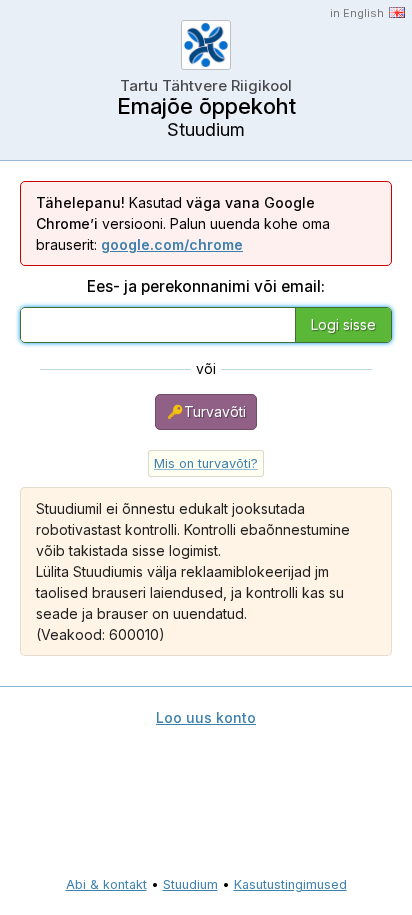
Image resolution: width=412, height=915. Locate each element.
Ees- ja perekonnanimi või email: (206, 286)
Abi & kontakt (106, 884)
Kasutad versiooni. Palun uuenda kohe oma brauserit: (183, 223)
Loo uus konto (206, 717)
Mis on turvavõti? (206, 463)
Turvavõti (215, 411)
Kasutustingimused (290, 884)
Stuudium (190, 884)
